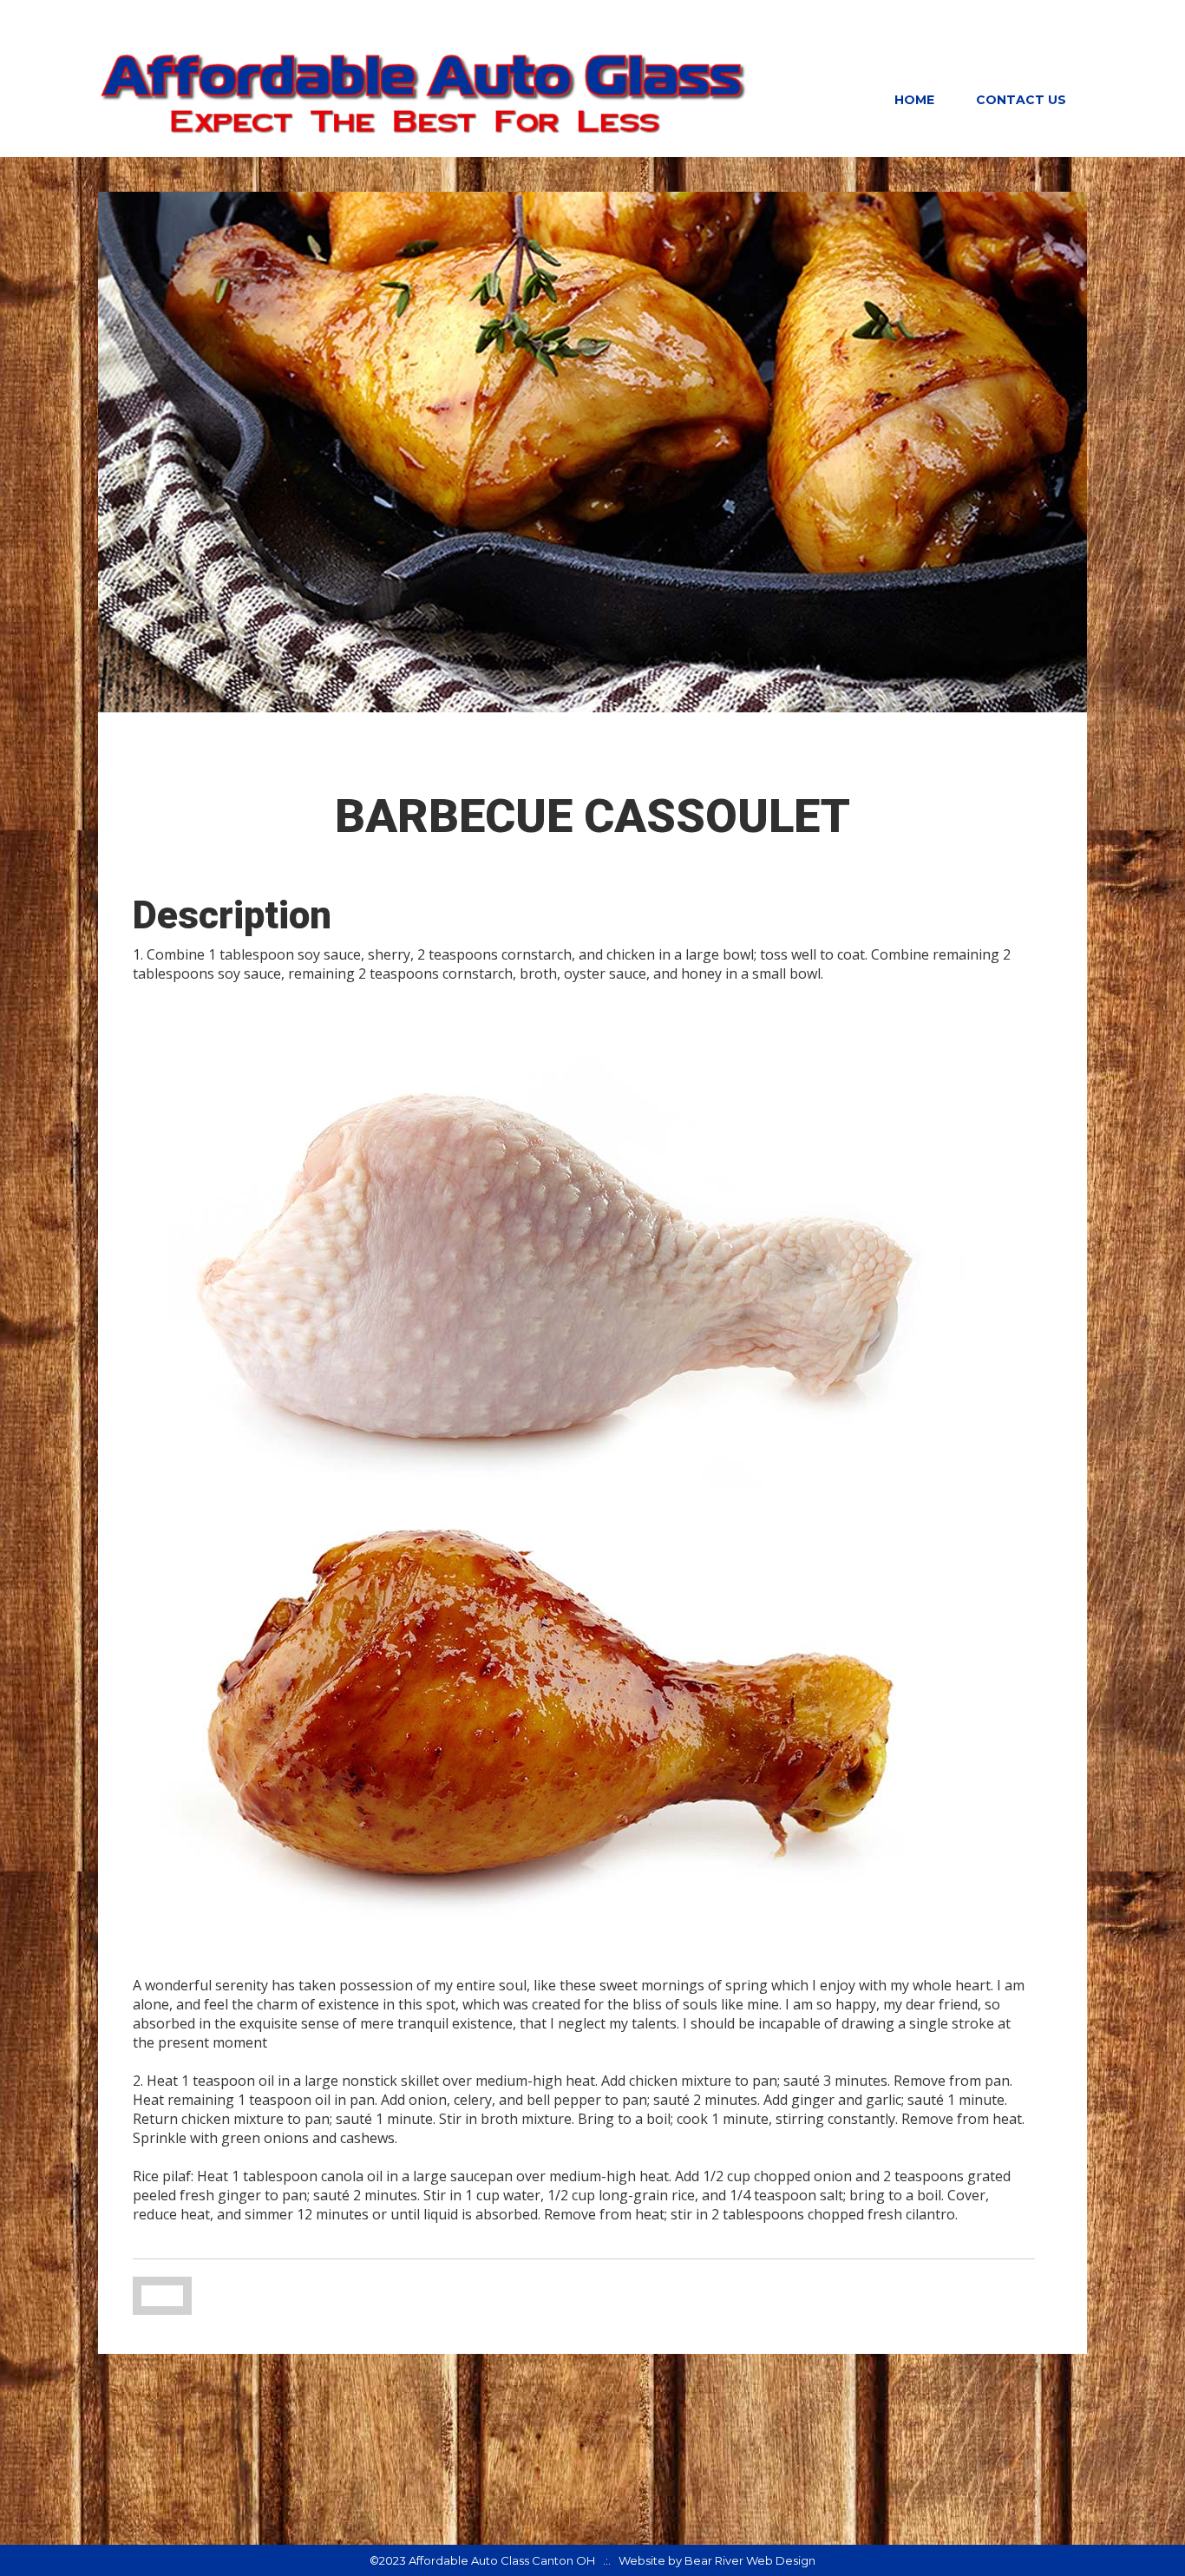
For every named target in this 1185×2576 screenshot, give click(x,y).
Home (914, 100)
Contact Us (1021, 100)
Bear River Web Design (750, 2560)
